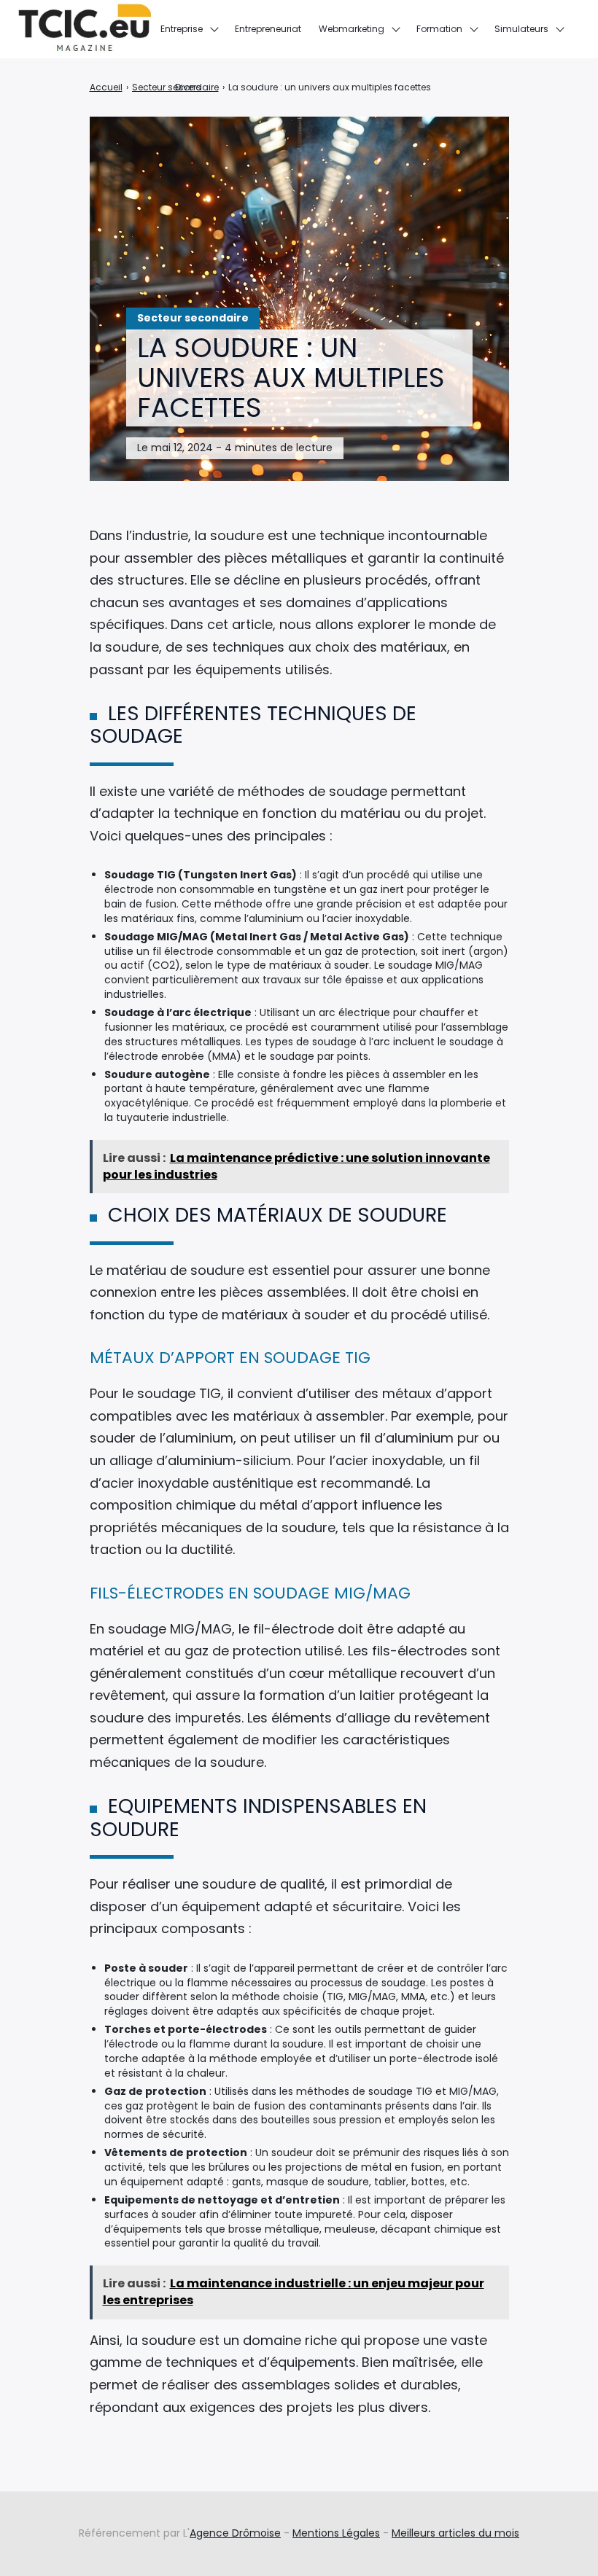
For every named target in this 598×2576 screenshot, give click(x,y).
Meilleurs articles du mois (455, 2533)
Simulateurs (521, 29)
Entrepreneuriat (268, 29)
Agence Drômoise (235, 2533)
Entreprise (182, 29)
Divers (188, 87)
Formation (439, 29)
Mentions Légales (336, 2533)
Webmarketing (352, 29)
